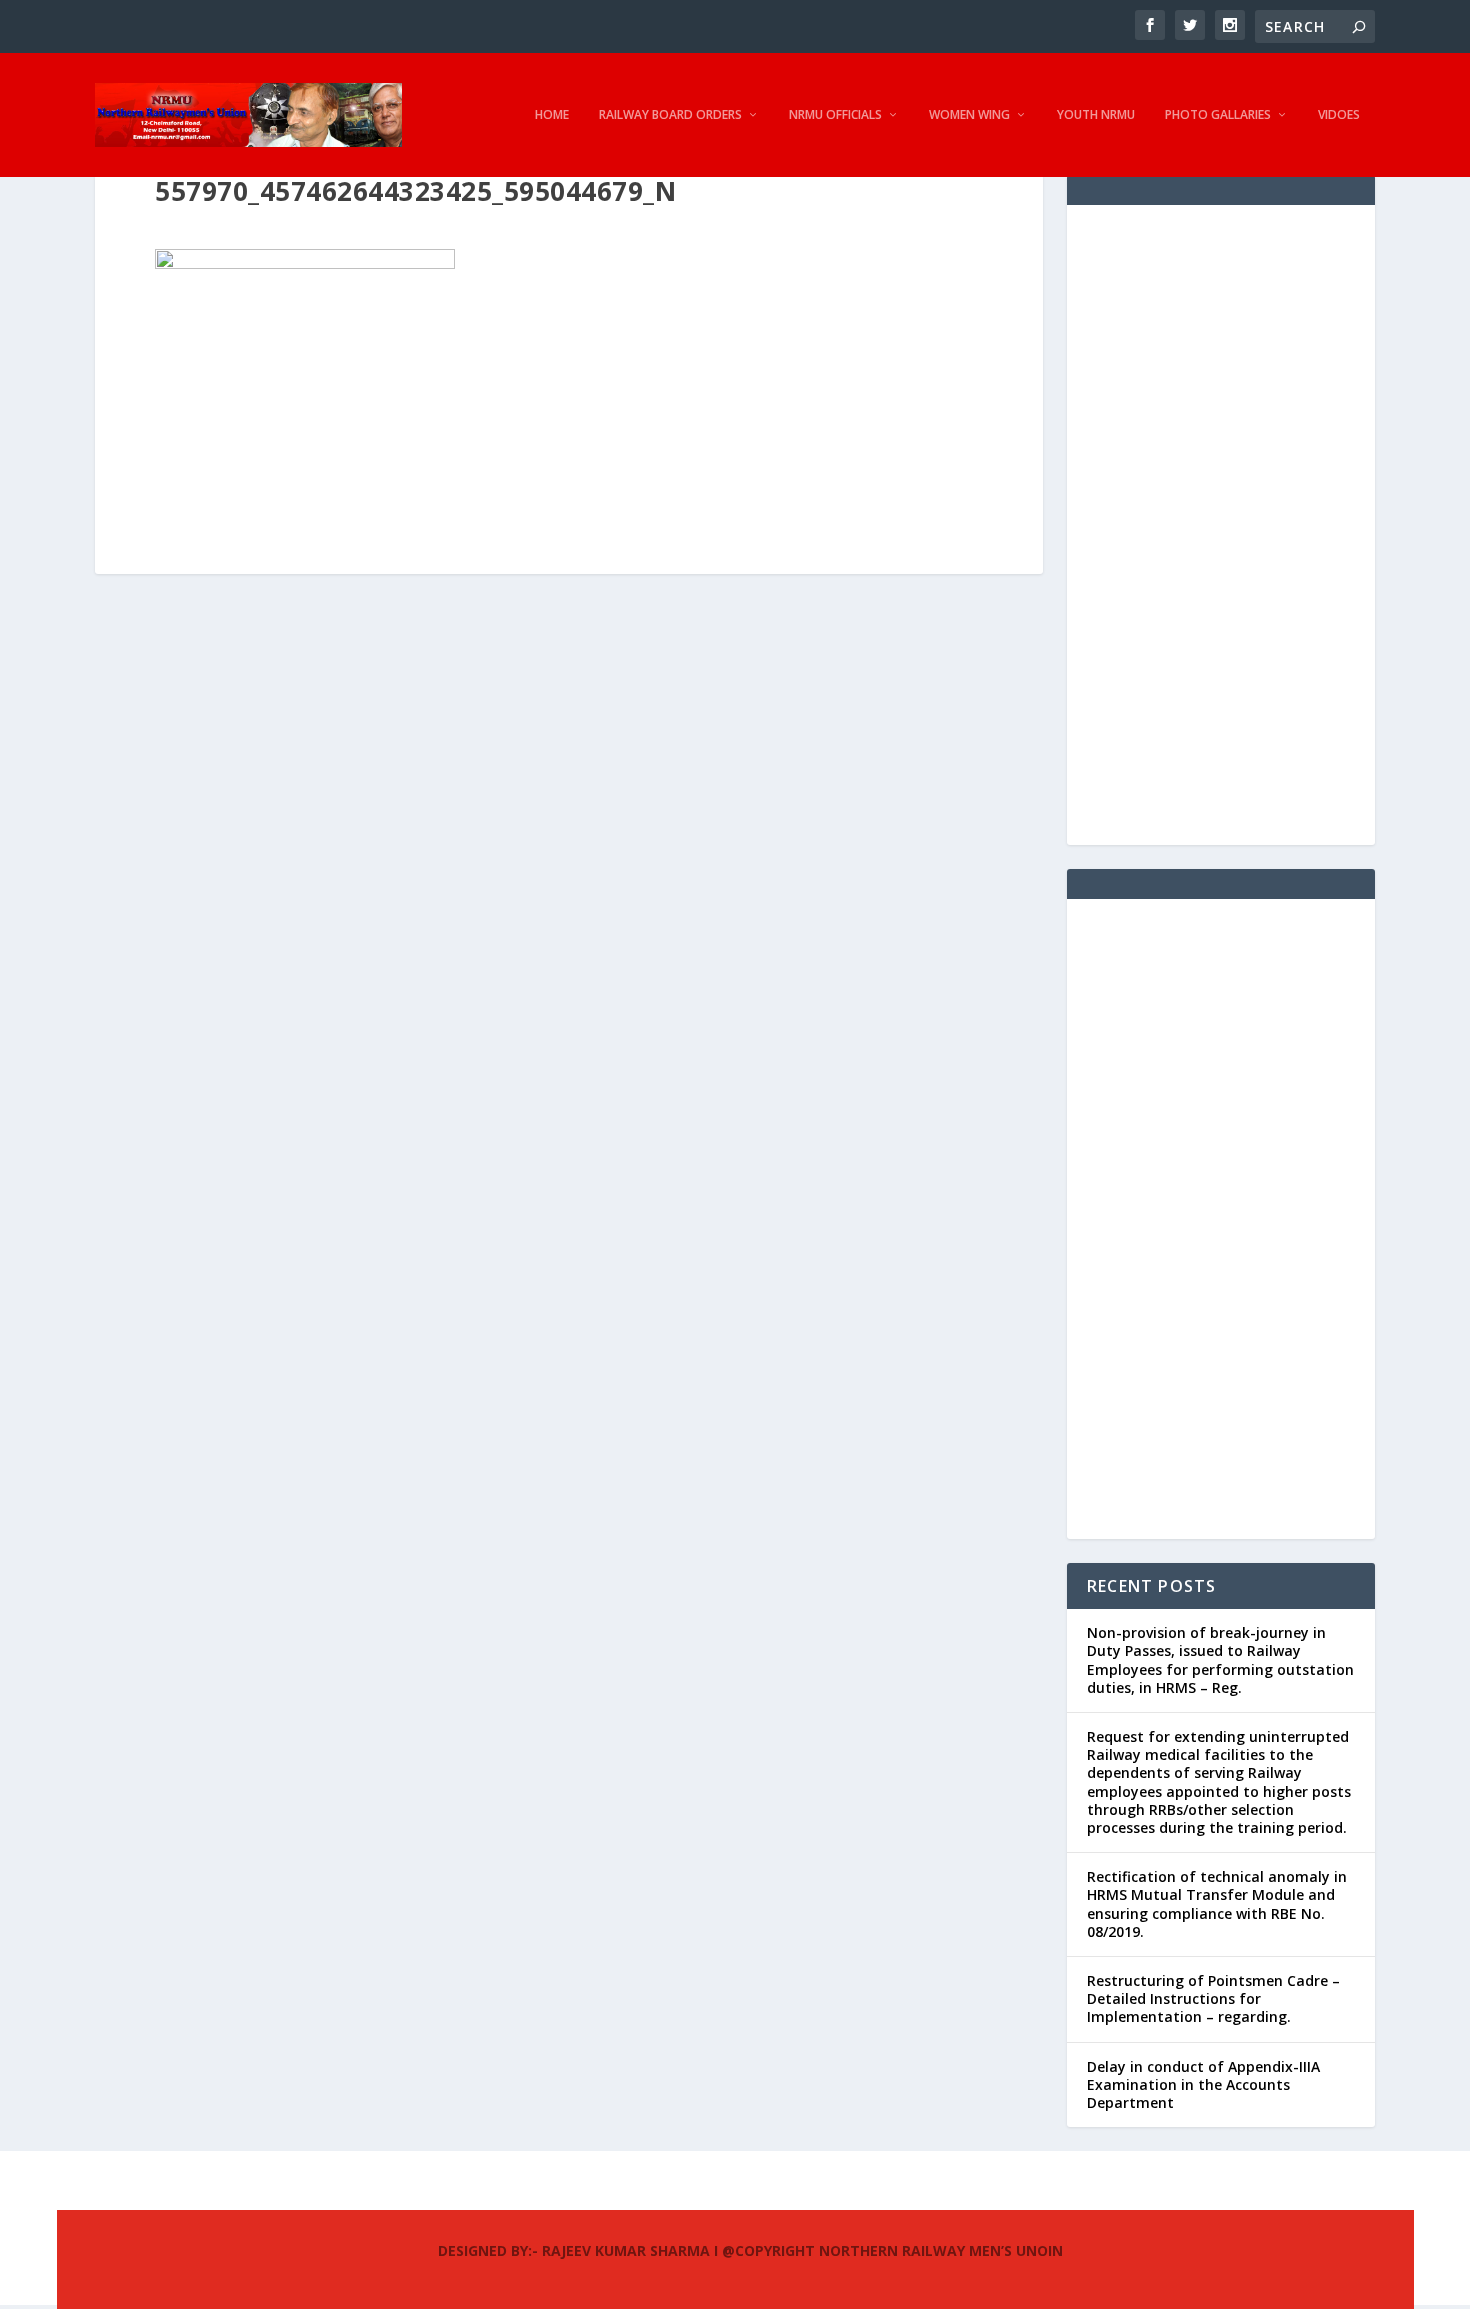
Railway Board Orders (670, 115)
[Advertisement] (1221, 525)
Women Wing (969, 115)
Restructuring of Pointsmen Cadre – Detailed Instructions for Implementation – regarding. (1213, 1998)
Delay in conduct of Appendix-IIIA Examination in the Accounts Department (1203, 2084)
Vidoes (1339, 115)
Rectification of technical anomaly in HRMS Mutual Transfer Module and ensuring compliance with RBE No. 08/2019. (1217, 1904)
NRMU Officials (835, 115)
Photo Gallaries (1218, 115)
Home (552, 115)
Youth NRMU (1096, 115)
